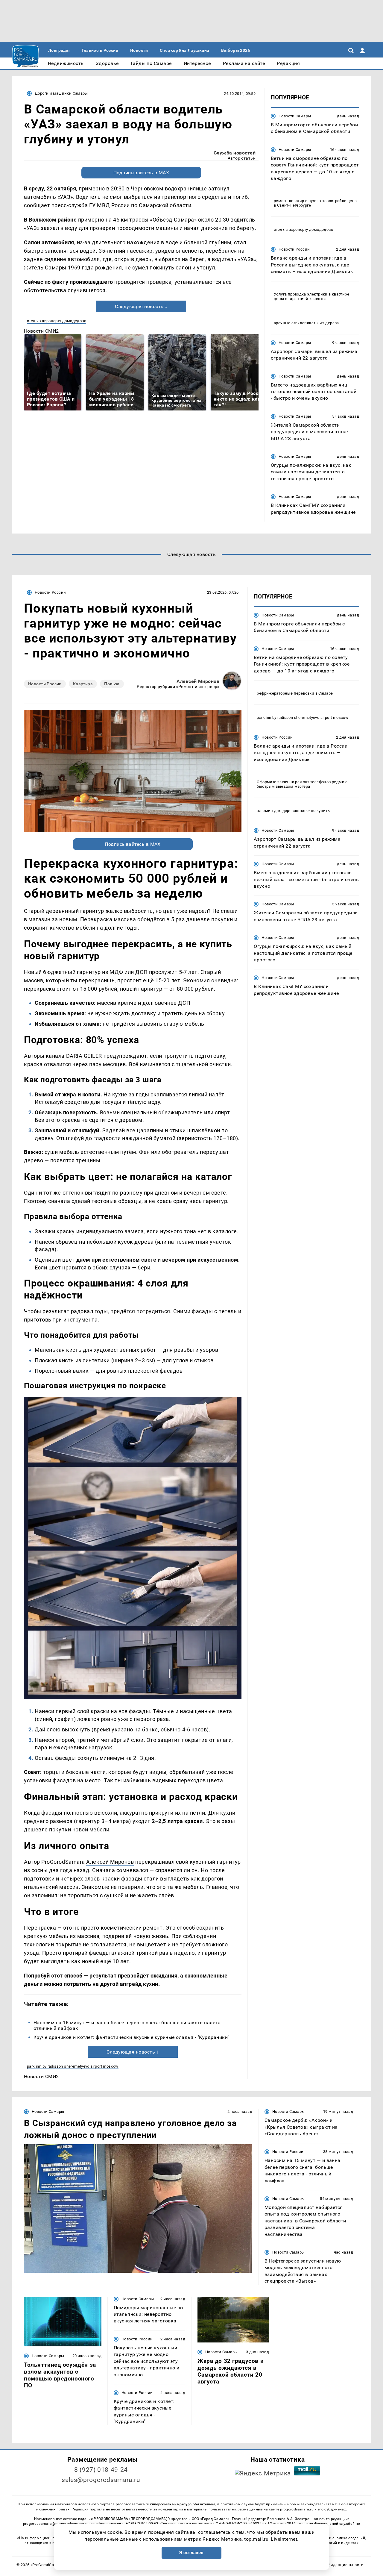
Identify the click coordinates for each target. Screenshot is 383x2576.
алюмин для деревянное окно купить (293, 811)
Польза (112, 684)
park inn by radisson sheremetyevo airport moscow (73, 2066)
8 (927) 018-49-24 (101, 2470)
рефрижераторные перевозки (285, 693)
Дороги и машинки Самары (61, 93)
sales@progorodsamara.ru (101, 2480)
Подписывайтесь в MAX (141, 173)
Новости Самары (295, 116)
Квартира (83, 684)
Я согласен (191, 2553)
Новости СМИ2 (41, 331)
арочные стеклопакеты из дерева (306, 323)
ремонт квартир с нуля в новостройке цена (315, 201)
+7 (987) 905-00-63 (142, 2524)
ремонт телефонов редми (320, 782)
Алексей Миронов (198, 681)
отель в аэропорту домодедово (57, 321)
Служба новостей (235, 153)
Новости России (294, 249)
